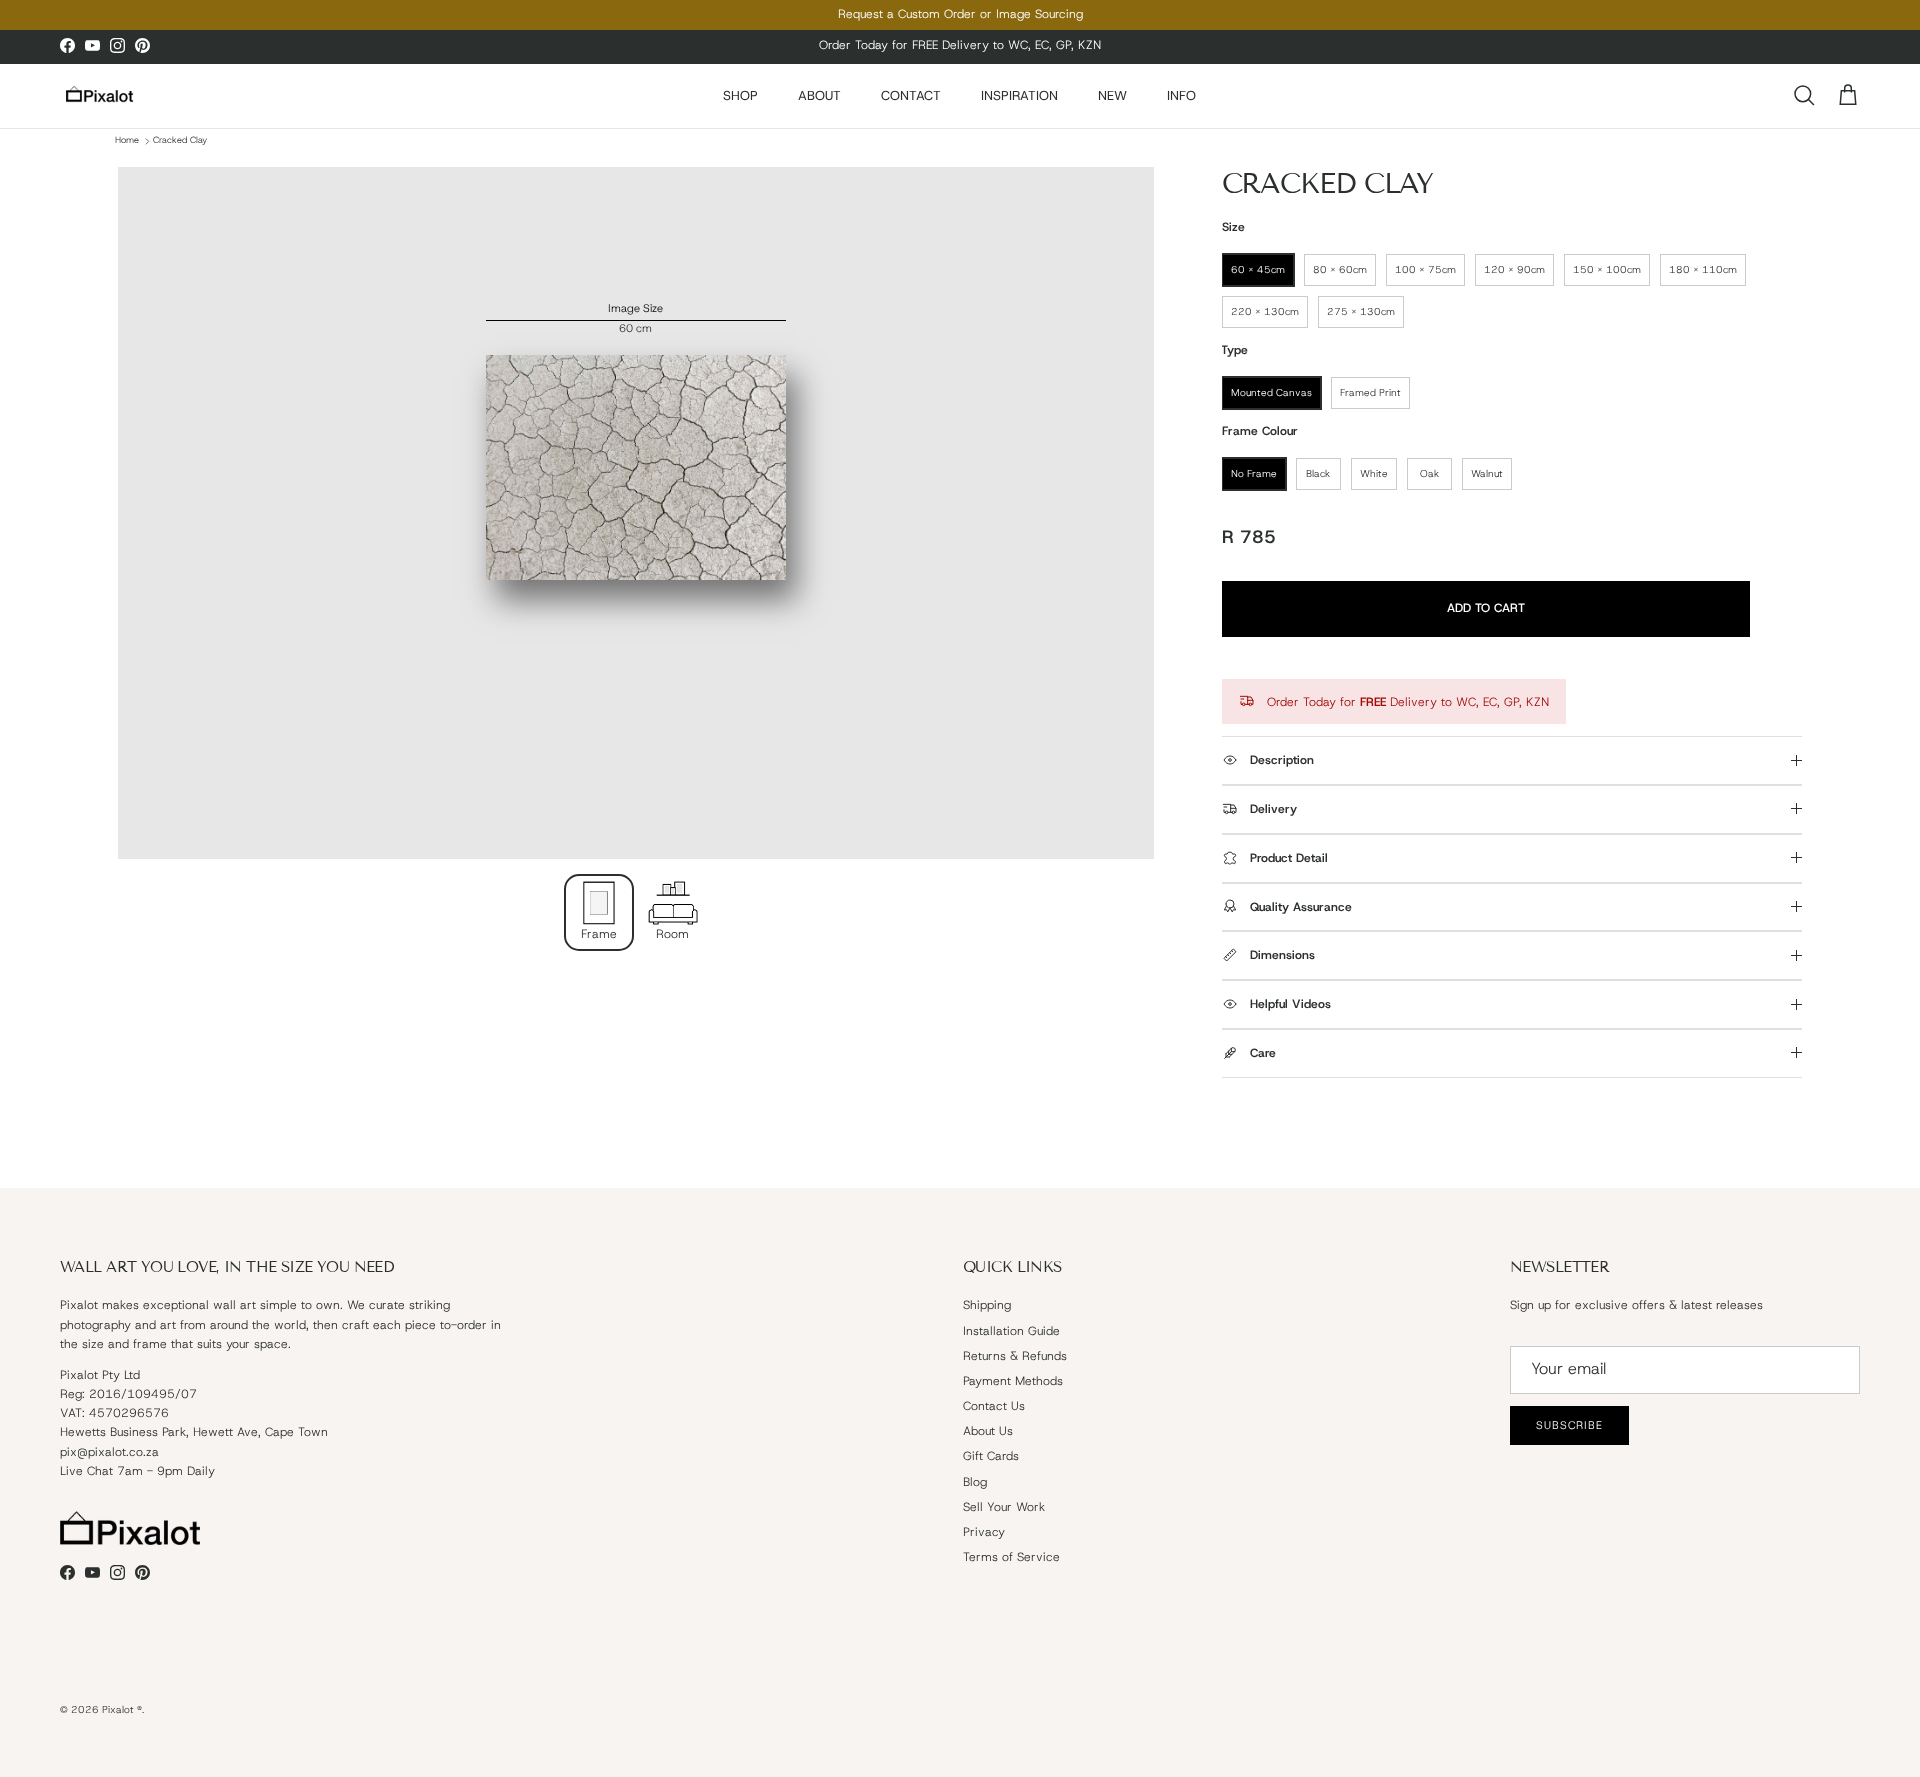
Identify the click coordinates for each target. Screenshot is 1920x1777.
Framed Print (1370, 392)
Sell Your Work (1004, 1507)
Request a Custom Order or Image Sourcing (960, 14)
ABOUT (819, 95)
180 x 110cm (1703, 269)
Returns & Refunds (1015, 1356)
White (1374, 473)
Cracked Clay (180, 141)
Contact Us (994, 1406)
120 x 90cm (1514, 269)
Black (1318, 473)
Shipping (987, 1305)
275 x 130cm (1361, 311)
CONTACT (911, 95)
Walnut (1487, 473)
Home (127, 141)
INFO (1181, 95)
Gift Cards (991, 1456)
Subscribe (1569, 1425)
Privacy (984, 1532)
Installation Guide (1011, 1331)
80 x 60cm (1340, 269)
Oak (1429, 473)
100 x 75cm (1425, 269)
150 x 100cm (1607, 269)
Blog (975, 1482)
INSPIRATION (1019, 95)
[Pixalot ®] (100, 95)
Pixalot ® (122, 1709)
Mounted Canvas (1271, 392)
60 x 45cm (1258, 269)
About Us (988, 1431)
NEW (1112, 95)
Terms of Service (1011, 1557)
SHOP (740, 95)
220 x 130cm (1265, 311)
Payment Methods (1013, 1381)
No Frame (1254, 473)
